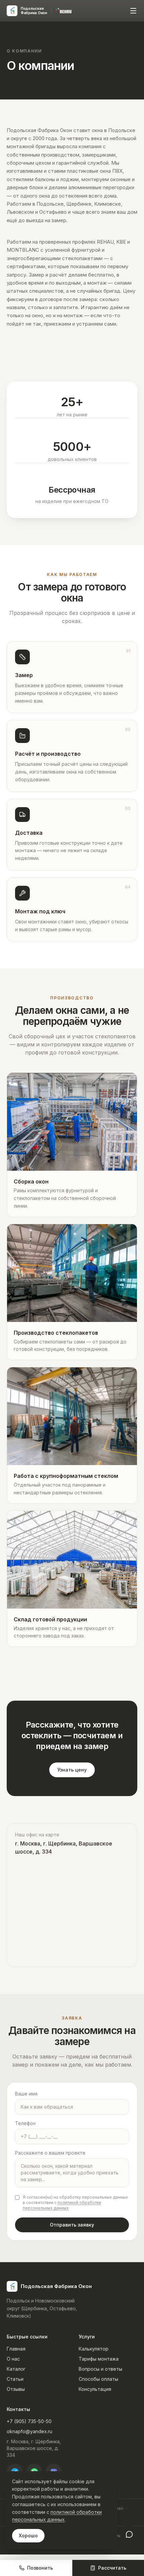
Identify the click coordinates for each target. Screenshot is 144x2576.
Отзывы (16, 2389)
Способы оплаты (98, 2379)
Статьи (15, 2379)
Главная (16, 2349)
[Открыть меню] (133, 11)
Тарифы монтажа (99, 2359)
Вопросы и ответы (100, 2369)
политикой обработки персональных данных (62, 2205)
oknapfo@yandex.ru (29, 2431)
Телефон (25, 2123)
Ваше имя (26, 2094)
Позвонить (40, 2568)
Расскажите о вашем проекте (50, 2153)
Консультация (95, 2389)
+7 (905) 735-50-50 (29, 2421)
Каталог (16, 2369)
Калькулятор (94, 2349)
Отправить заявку (72, 2225)
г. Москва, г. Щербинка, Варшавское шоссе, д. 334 (34, 2448)
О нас (13, 2359)
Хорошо (28, 2536)
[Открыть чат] (129, 2534)
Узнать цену (72, 1770)
